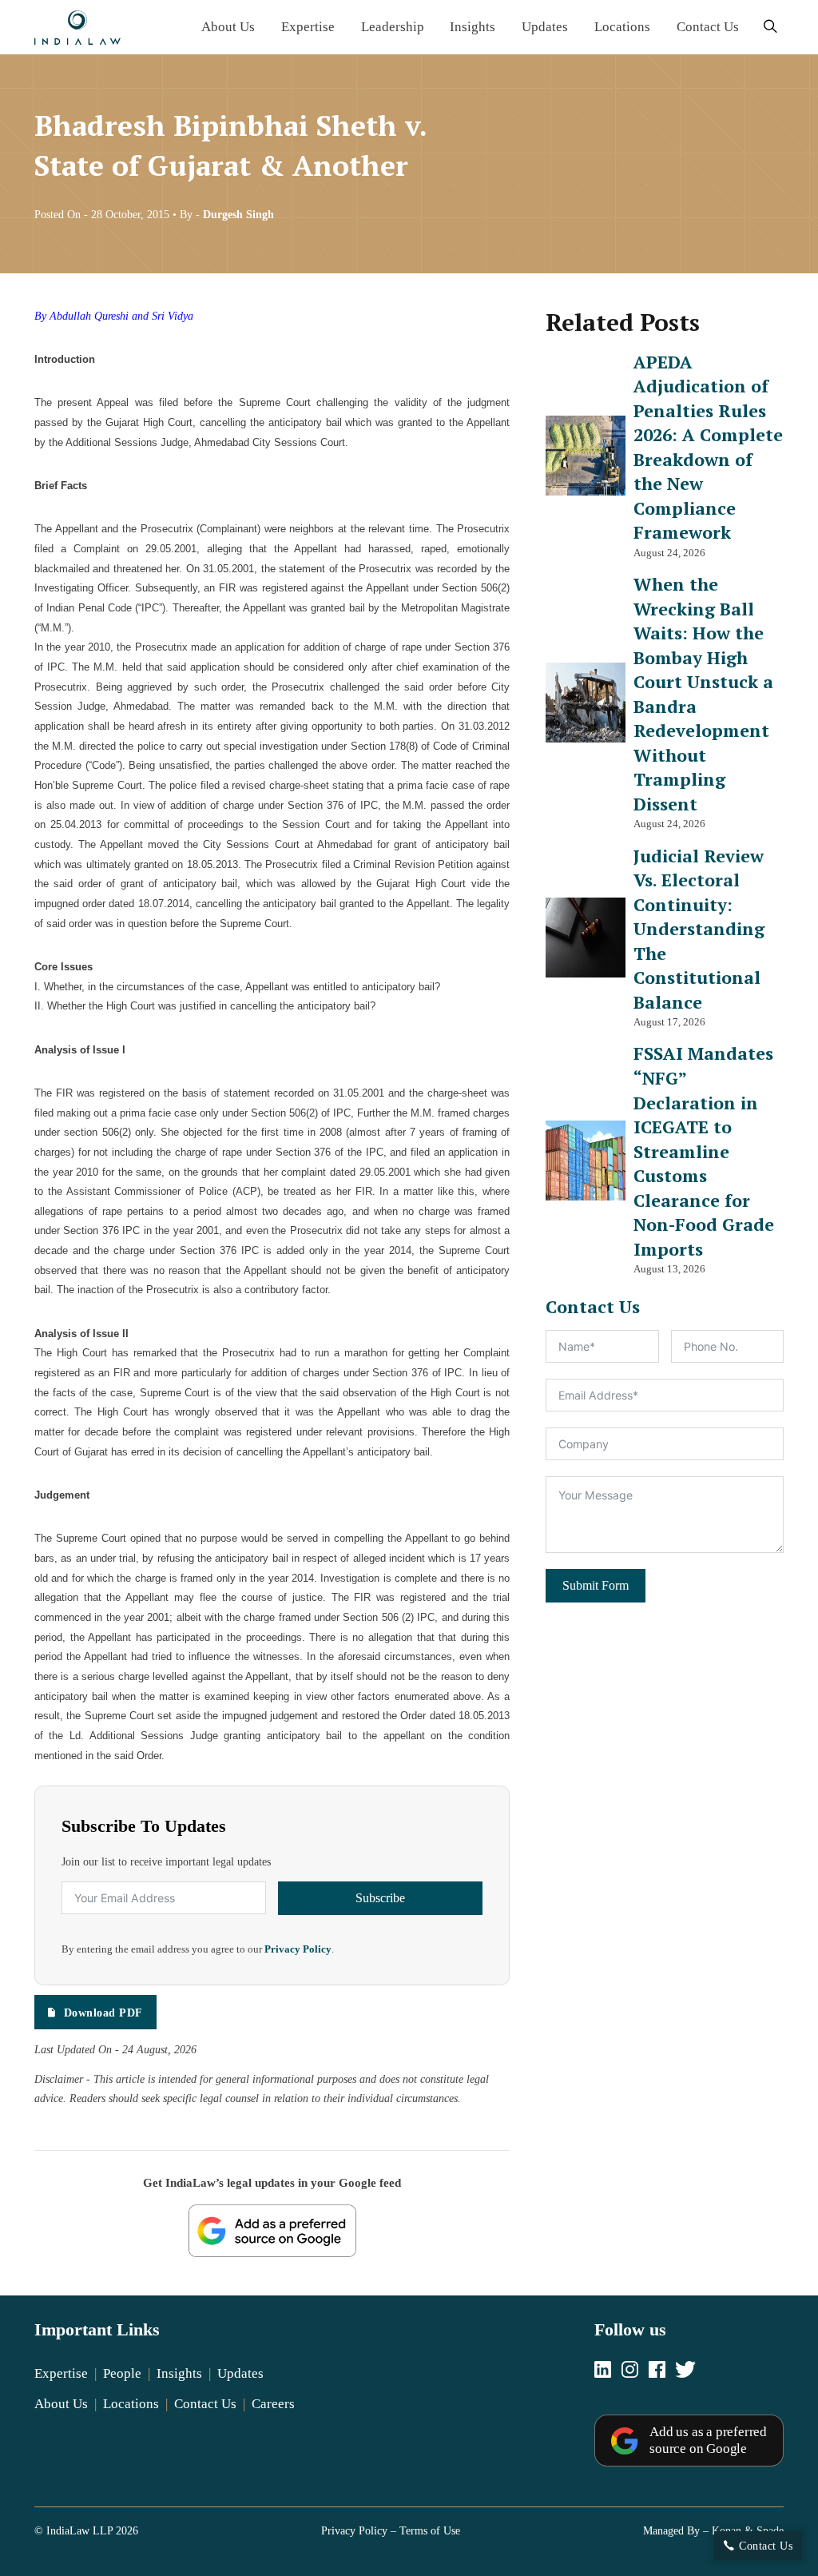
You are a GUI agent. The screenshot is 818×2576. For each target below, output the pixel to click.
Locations (622, 27)
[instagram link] (630, 2371)
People (122, 2373)
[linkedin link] (603, 2371)
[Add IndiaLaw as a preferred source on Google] (272, 2231)
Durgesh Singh (238, 214)
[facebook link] (657, 2371)
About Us (228, 27)
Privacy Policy (298, 1949)
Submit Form (596, 1585)
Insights (473, 27)
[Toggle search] (770, 28)
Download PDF (103, 2013)
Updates (545, 27)
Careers (273, 2404)
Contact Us (708, 27)
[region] (409, 2502)
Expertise (308, 27)
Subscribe (380, 1898)
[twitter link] (685, 2371)
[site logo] (77, 28)
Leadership (393, 27)
